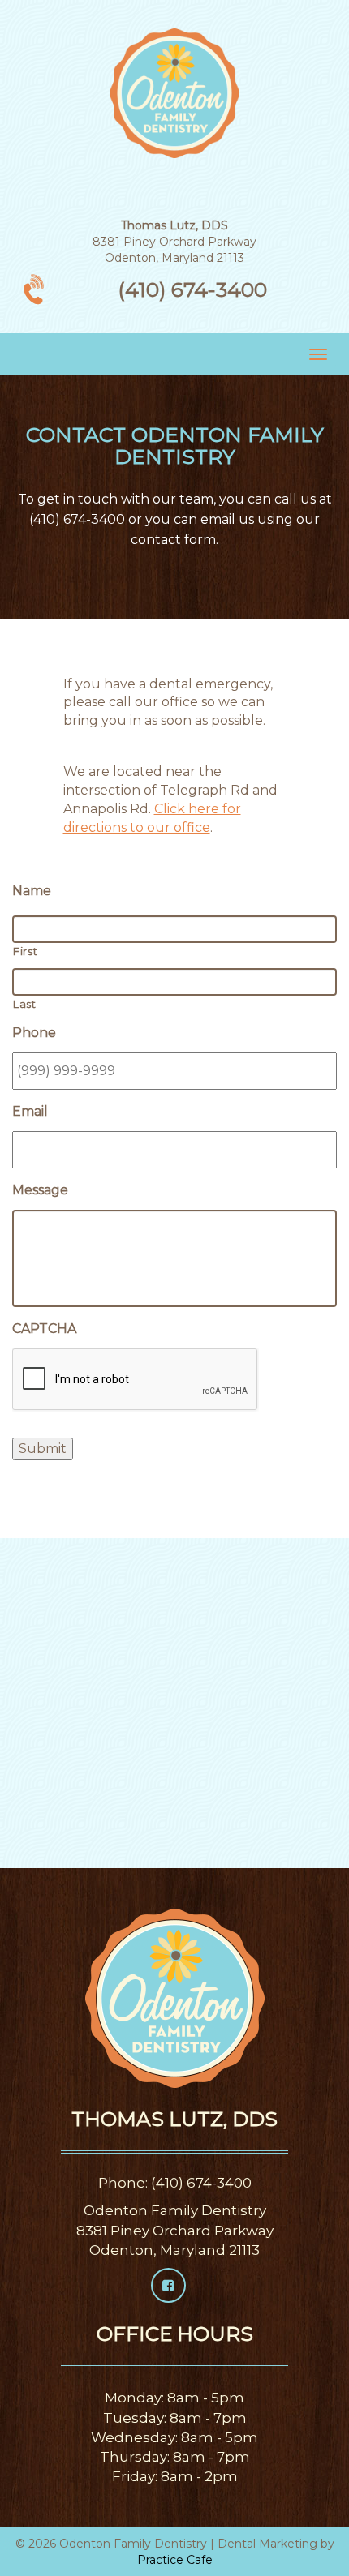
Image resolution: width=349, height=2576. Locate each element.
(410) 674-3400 (192, 289)
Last (25, 1004)
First (25, 951)
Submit (43, 1449)
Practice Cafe (175, 2560)
